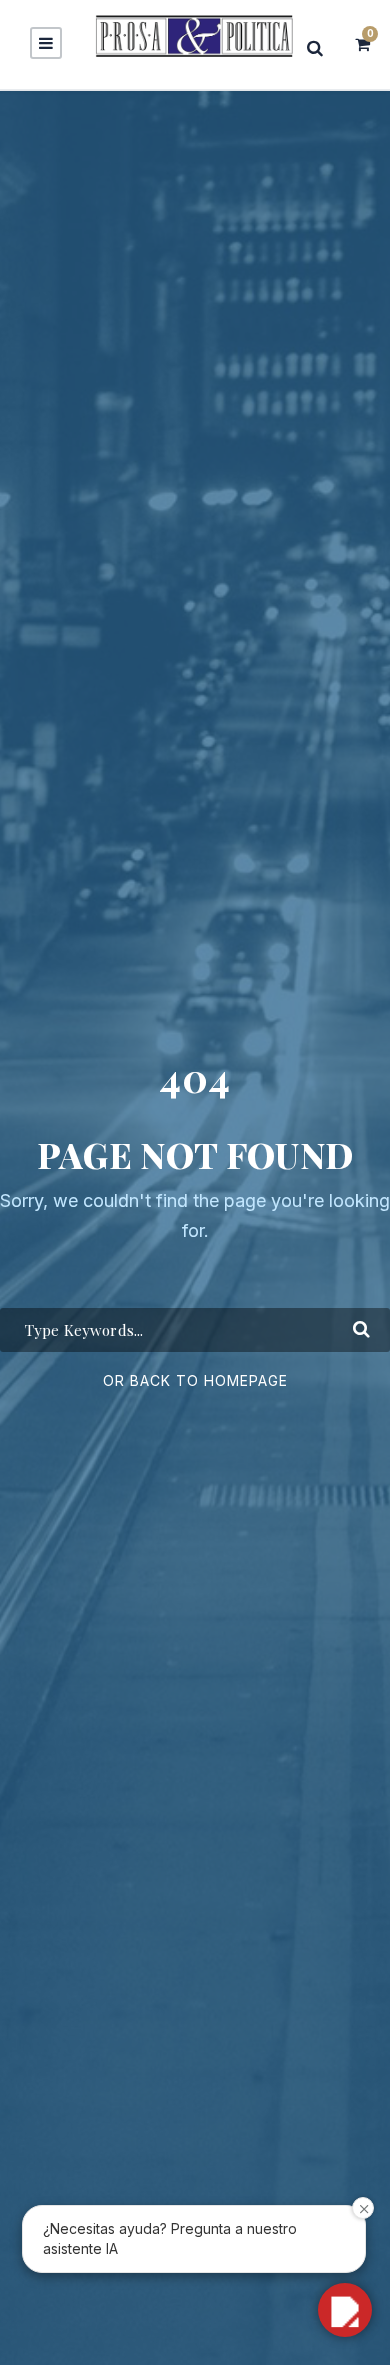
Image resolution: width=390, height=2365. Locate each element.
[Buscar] (321, 47)
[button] (345, 2310)
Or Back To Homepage (195, 1380)
